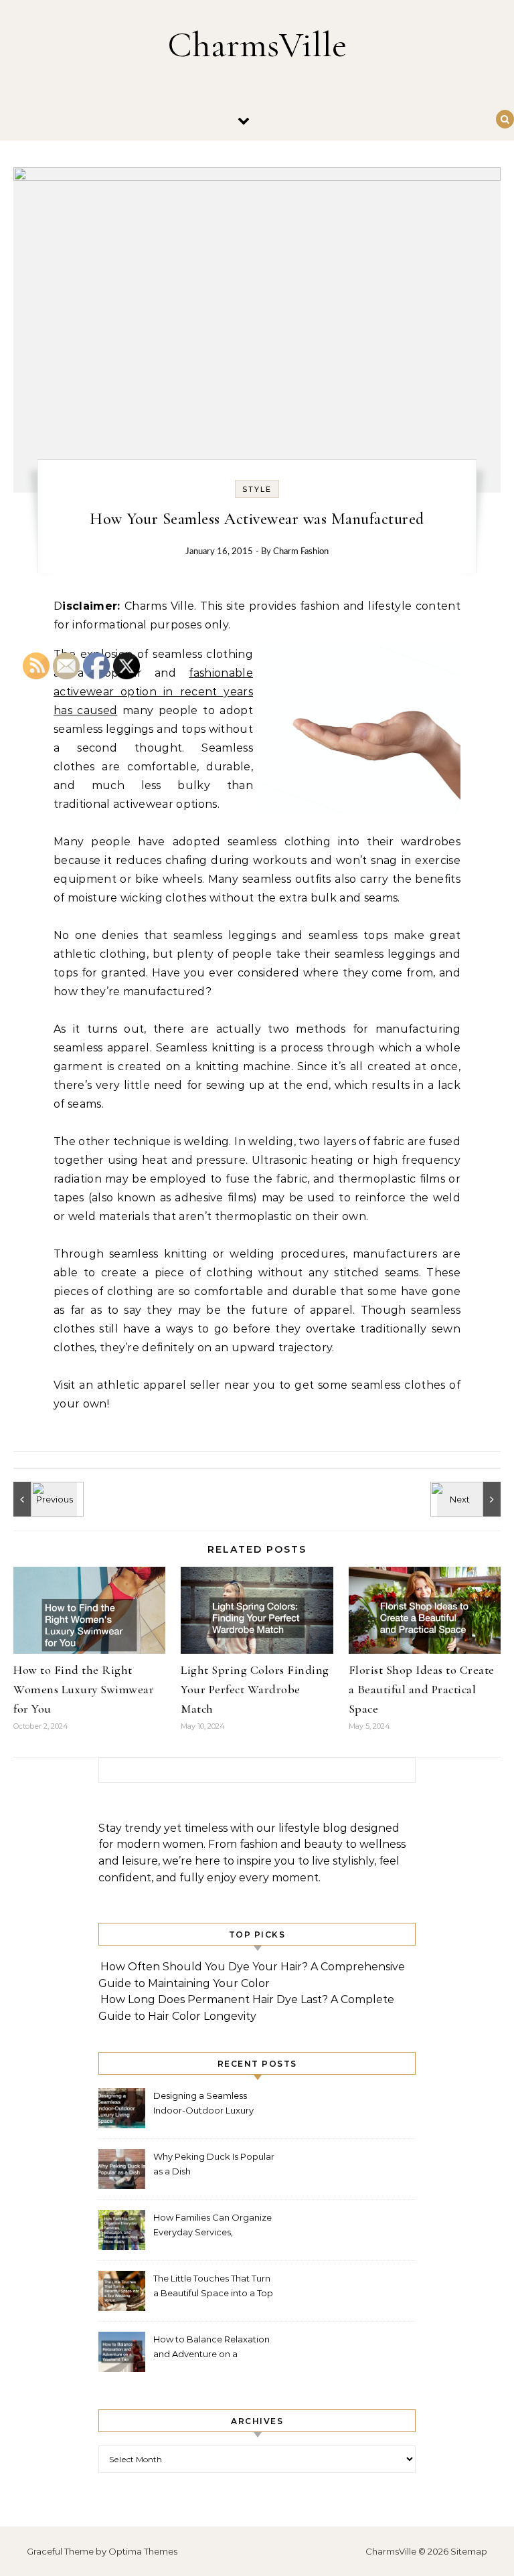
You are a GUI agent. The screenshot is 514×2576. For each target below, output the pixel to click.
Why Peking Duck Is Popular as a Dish (214, 2164)
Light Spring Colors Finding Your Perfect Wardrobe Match (255, 1689)
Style (257, 489)
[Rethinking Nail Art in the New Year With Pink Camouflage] (470, 1499)
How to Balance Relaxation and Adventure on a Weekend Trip (211, 2348)
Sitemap (469, 2551)
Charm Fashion (301, 552)
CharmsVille (257, 45)
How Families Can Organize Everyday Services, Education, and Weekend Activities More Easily (212, 2226)
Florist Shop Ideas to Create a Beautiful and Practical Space (422, 1689)
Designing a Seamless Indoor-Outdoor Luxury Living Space (203, 2105)
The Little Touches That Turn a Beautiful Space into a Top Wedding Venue (213, 2287)
